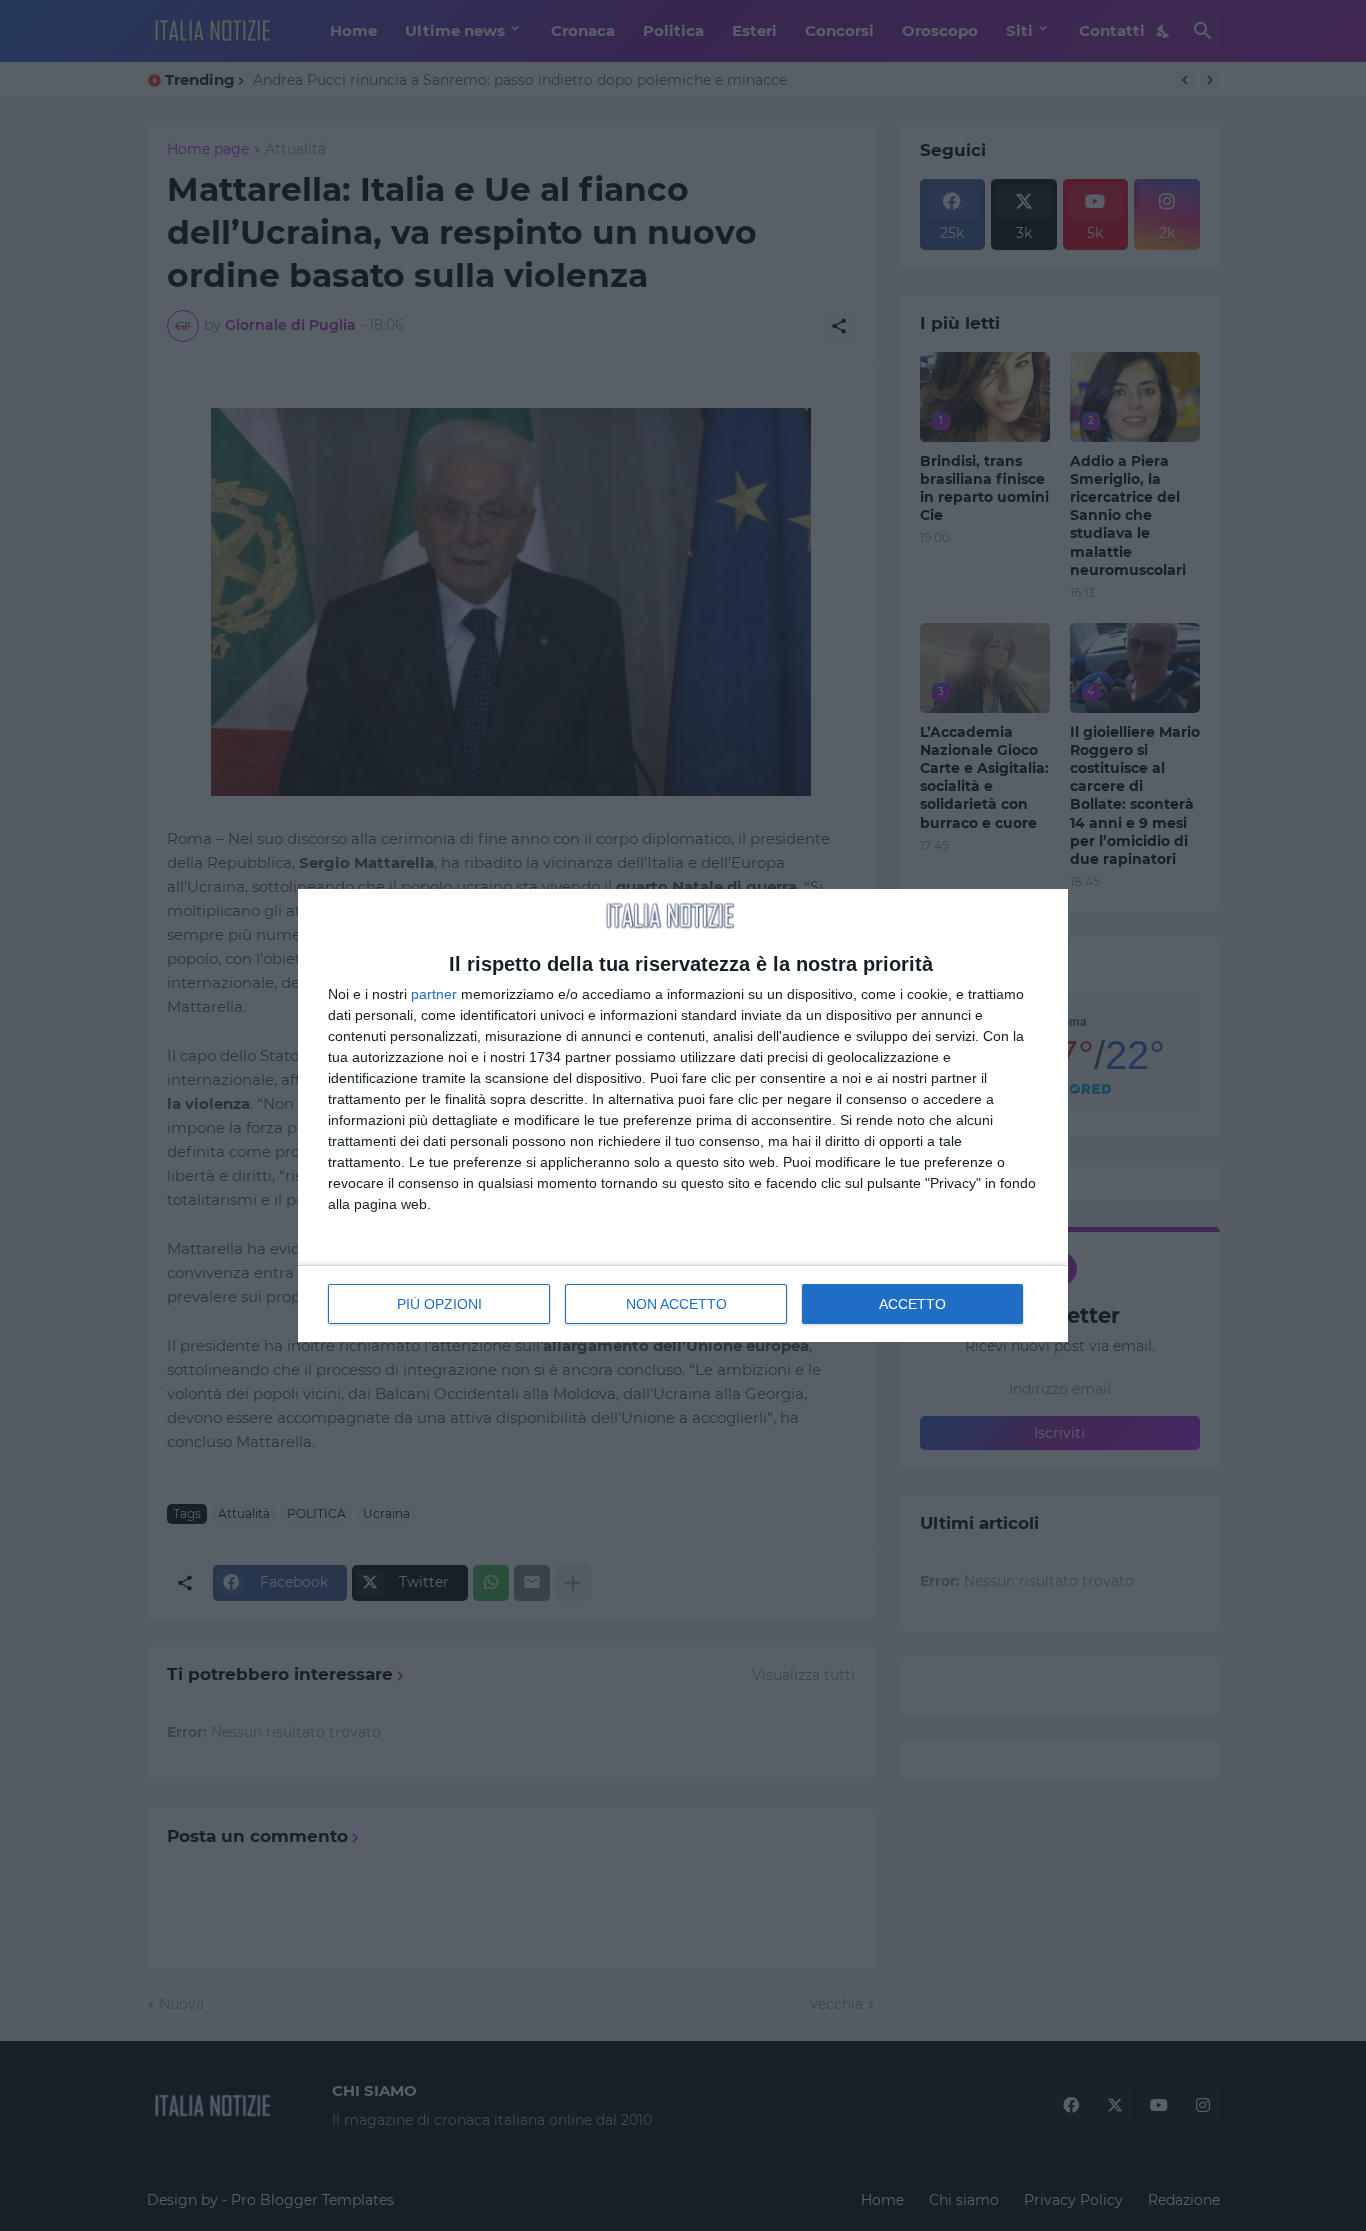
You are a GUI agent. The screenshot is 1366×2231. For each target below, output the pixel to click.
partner (434, 994)
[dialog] (683, 1115)
